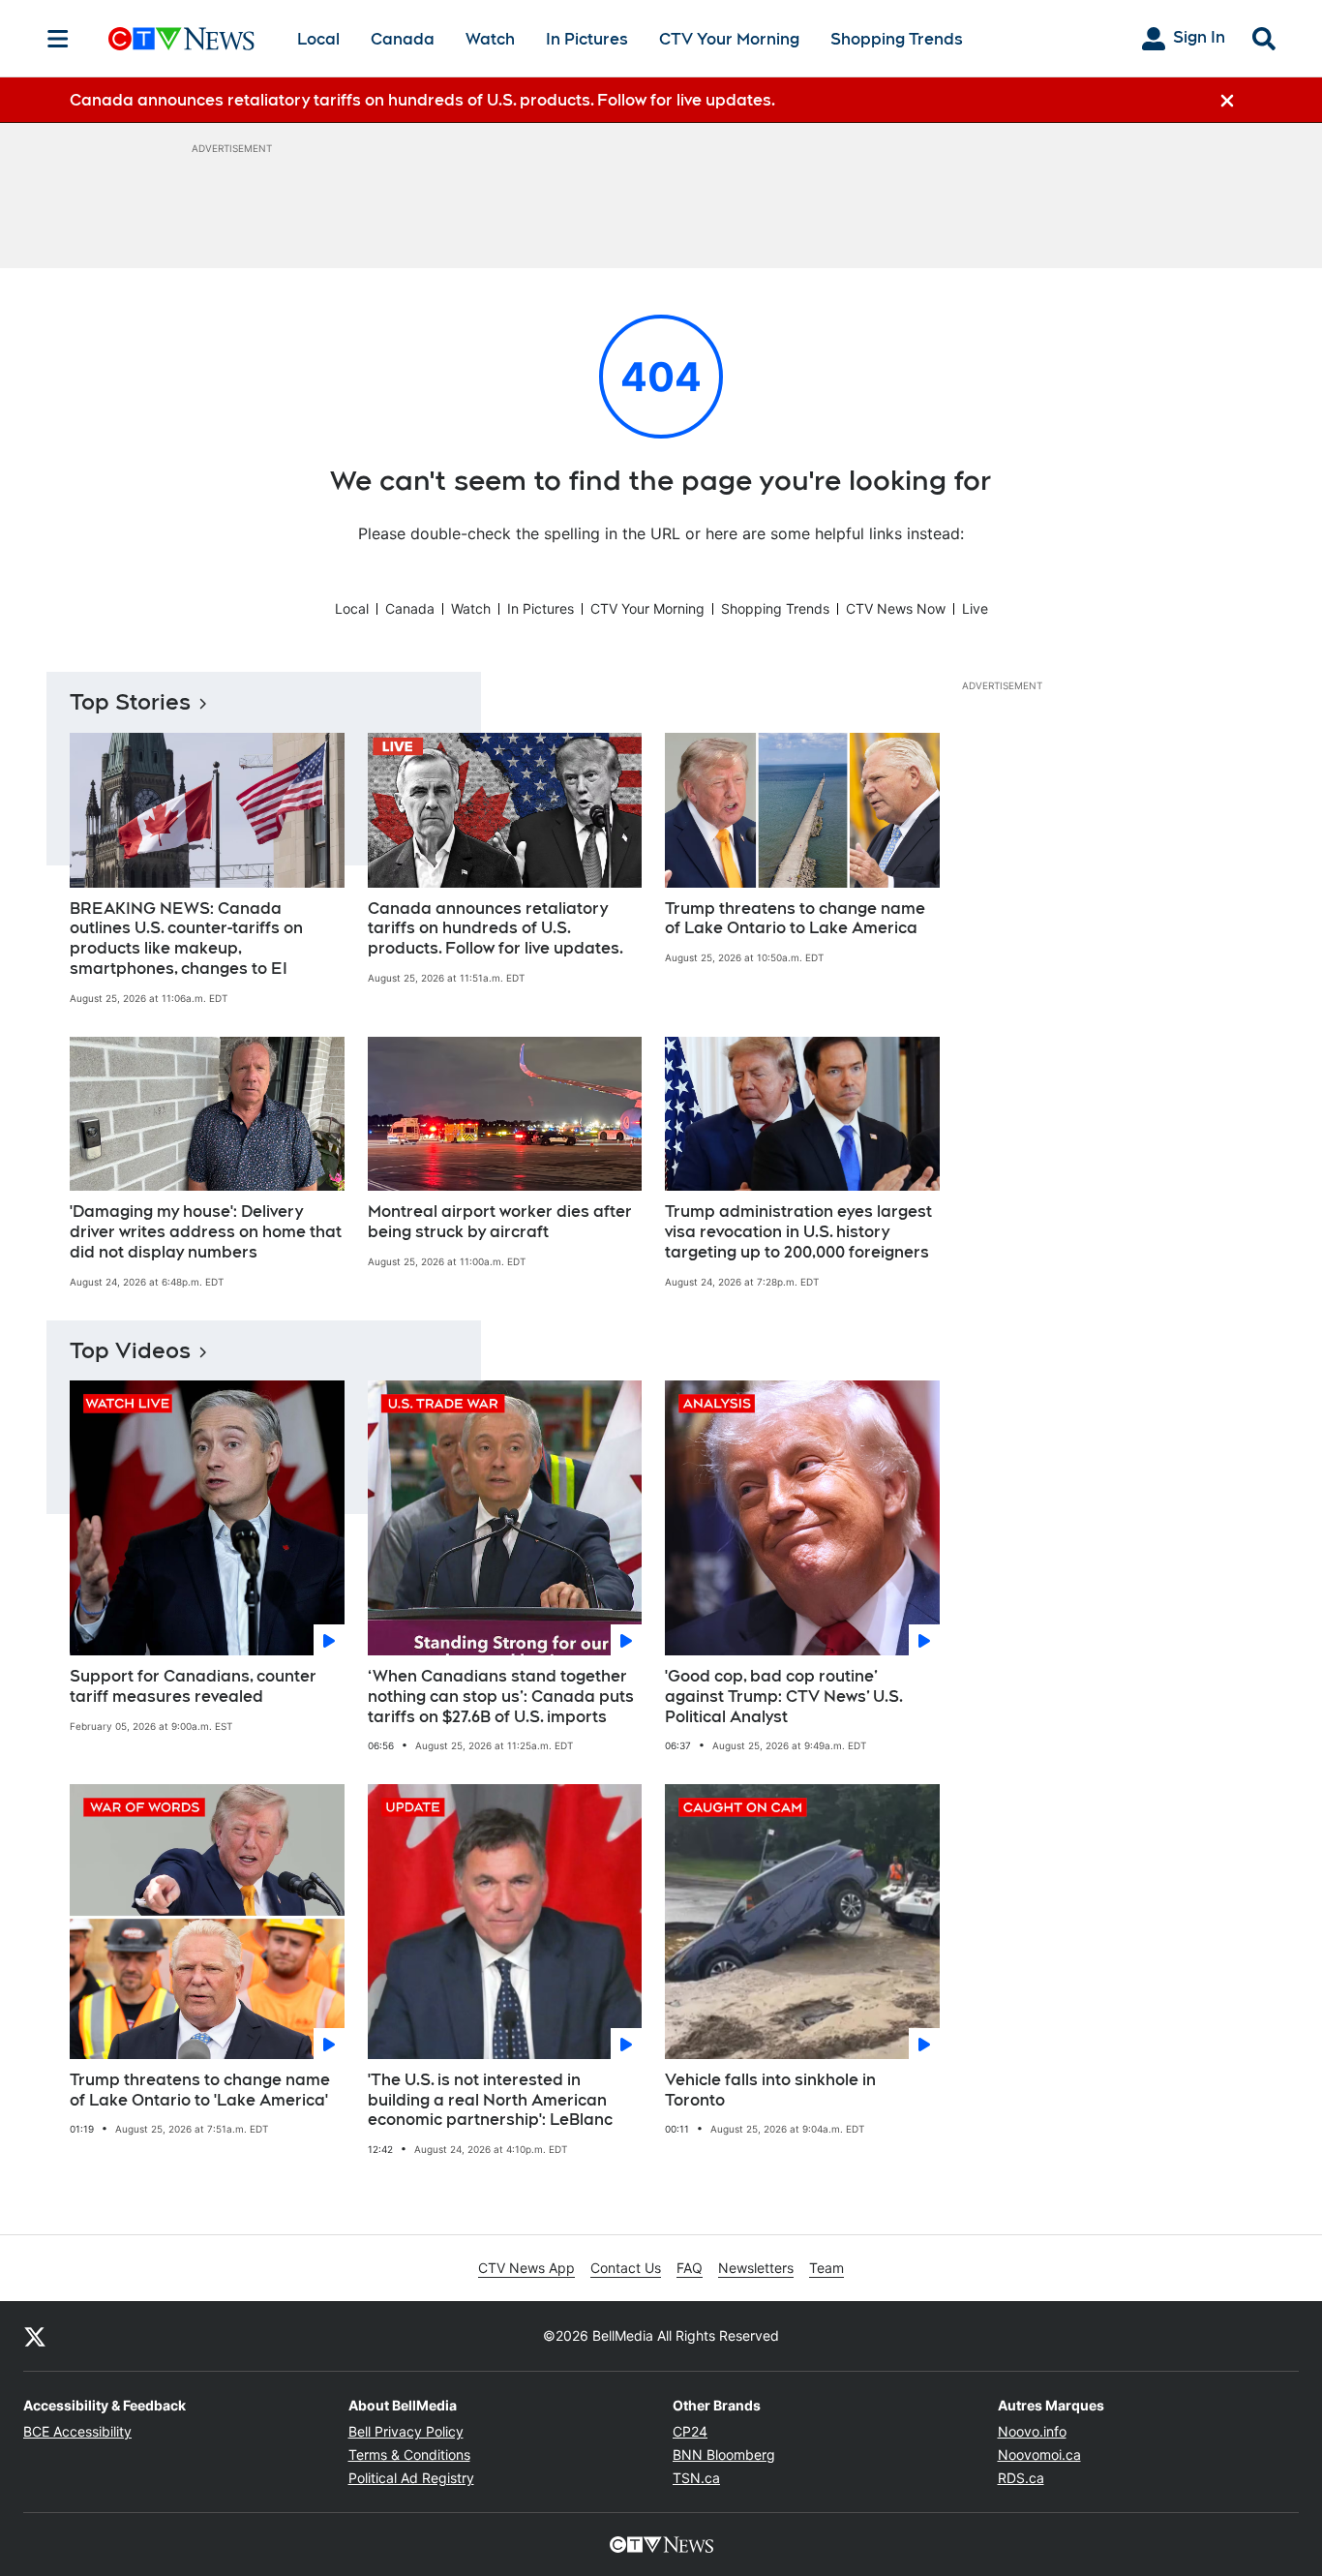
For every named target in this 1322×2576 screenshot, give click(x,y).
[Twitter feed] (35, 2336)
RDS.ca (1021, 2478)
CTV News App (526, 2268)
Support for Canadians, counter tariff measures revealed (193, 1686)
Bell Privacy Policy (406, 2431)
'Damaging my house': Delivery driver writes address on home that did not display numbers (206, 1232)
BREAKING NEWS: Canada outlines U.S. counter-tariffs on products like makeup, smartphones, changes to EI (186, 939)
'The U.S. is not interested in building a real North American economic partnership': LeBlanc (490, 2100)
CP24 (690, 2431)
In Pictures (587, 39)
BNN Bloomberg (724, 2455)
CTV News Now (896, 608)
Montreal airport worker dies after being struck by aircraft (500, 1222)
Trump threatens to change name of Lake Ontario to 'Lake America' (200, 2090)
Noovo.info (1032, 2431)
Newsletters (756, 2268)
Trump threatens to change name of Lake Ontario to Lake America (795, 919)
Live (975, 608)
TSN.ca (696, 2478)
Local (318, 39)
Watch (490, 39)
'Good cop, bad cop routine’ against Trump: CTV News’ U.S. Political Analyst (784, 1697)
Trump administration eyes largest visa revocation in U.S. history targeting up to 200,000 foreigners (798, 1232)
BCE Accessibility (77, 2431)
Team (826, 2268)
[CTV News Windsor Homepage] (181, 39)
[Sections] (58, 39)
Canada (403, 39)
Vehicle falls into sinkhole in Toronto (770, 2090)
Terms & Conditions (409, 2455)
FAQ (690, 2268)
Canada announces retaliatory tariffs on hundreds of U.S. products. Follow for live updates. (496, 929)
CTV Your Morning (729, 39)
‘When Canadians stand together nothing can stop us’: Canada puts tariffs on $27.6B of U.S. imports (501, 1697)
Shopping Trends (897, 39)
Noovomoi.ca (1039, 2455)
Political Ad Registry (411, 2478)
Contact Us (626, 2268)
